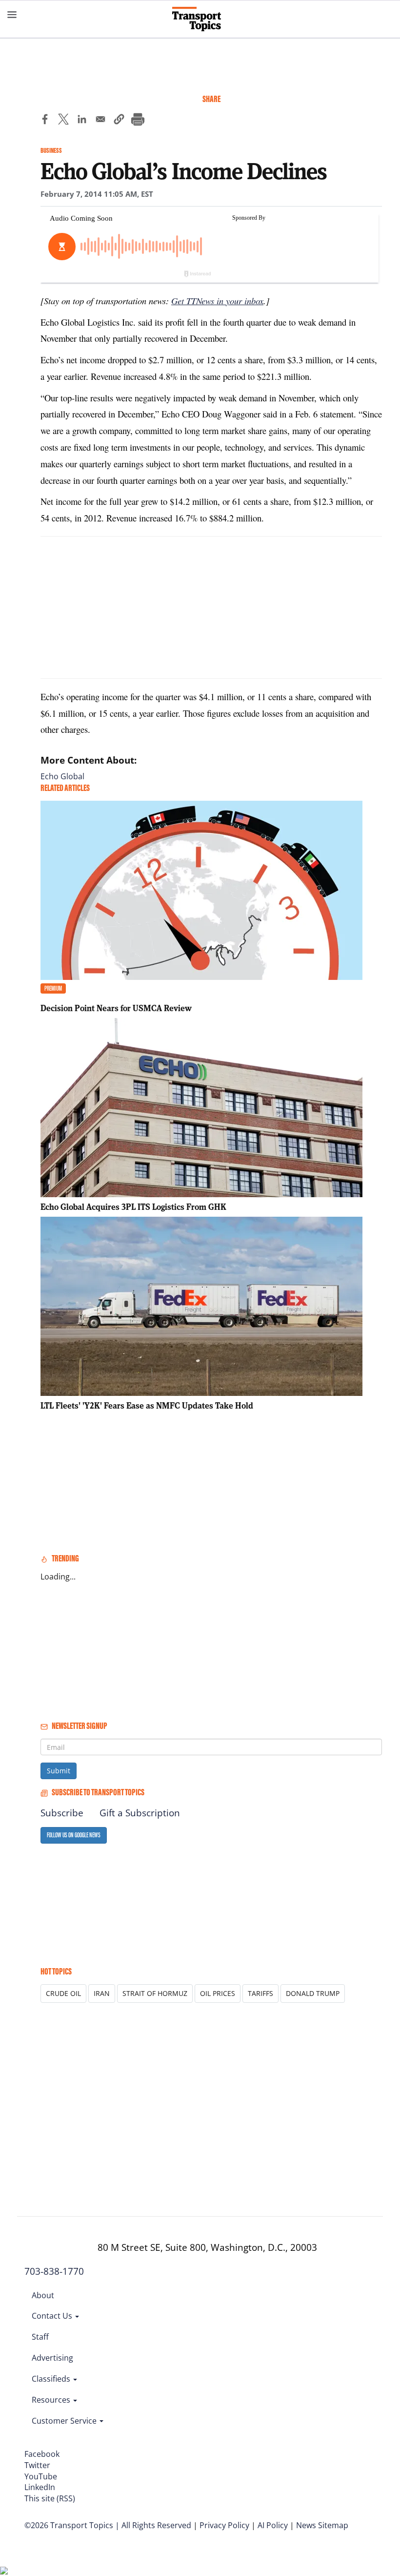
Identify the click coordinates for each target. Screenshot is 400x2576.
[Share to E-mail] (100, 121)
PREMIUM (53, 988)
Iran (102, 1993)
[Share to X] (63, 121)
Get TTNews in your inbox (217, 301)
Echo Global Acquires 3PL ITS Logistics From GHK (133, 1207)
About (43, 2295)
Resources (52, 2400)
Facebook (42, 2454)
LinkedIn (40, 2487)
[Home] (200, 19)
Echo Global (62, 776)
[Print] (138, 121)
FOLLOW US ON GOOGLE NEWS (74, 1835)
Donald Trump (313, 1993)
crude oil (63, 1993)
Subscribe (62, 1813)
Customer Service (65, 2421)
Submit (59, 1771)
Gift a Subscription (140, 1813)
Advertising (52, 2358)
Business (51, 151)
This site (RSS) (50, 2498)
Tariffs (260, 1993)
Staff (40, 2337)
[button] (119, 121)
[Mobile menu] (12, 15)
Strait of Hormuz (155, 1993)
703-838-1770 (54, 2271)
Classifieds (52, 2379)
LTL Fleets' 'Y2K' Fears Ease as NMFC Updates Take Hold (147, 1405)
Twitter (37, 2465)
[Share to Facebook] (45, 121)
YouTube (41, 2476)
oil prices (218, 1993)
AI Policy (273, 2525)
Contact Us (53, 2316)
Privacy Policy (224, 2525)
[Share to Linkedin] (82, 121)
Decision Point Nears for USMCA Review (116, 1008)
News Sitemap (322, 2525)
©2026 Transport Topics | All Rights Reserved (108, 2525)
